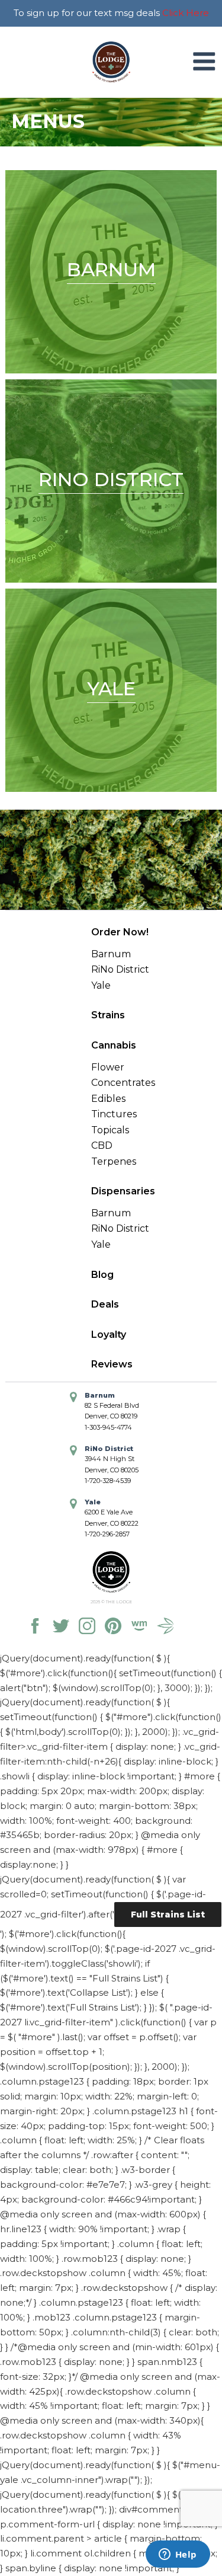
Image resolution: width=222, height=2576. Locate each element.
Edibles (108, 1099)
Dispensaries (123, 1191)
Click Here (186, 13)
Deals (105, 1304)
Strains (108, 1015)
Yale (101, 985)
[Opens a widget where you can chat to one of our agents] (178, 2555)
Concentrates (123, 1083)
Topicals (110, 1130)
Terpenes (114, 1161)
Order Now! (120, 932)
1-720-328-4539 (108, 1481)
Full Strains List (168, 1915)
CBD (102, 1145)
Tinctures (114, 1114)
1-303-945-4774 (108, 1427)
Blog (102, 1275)
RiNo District (120, 969)
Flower (108, 1067)
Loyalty (109, 1335)
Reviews (112, 1364)
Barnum (111, 954)
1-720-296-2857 (107, 1534)
